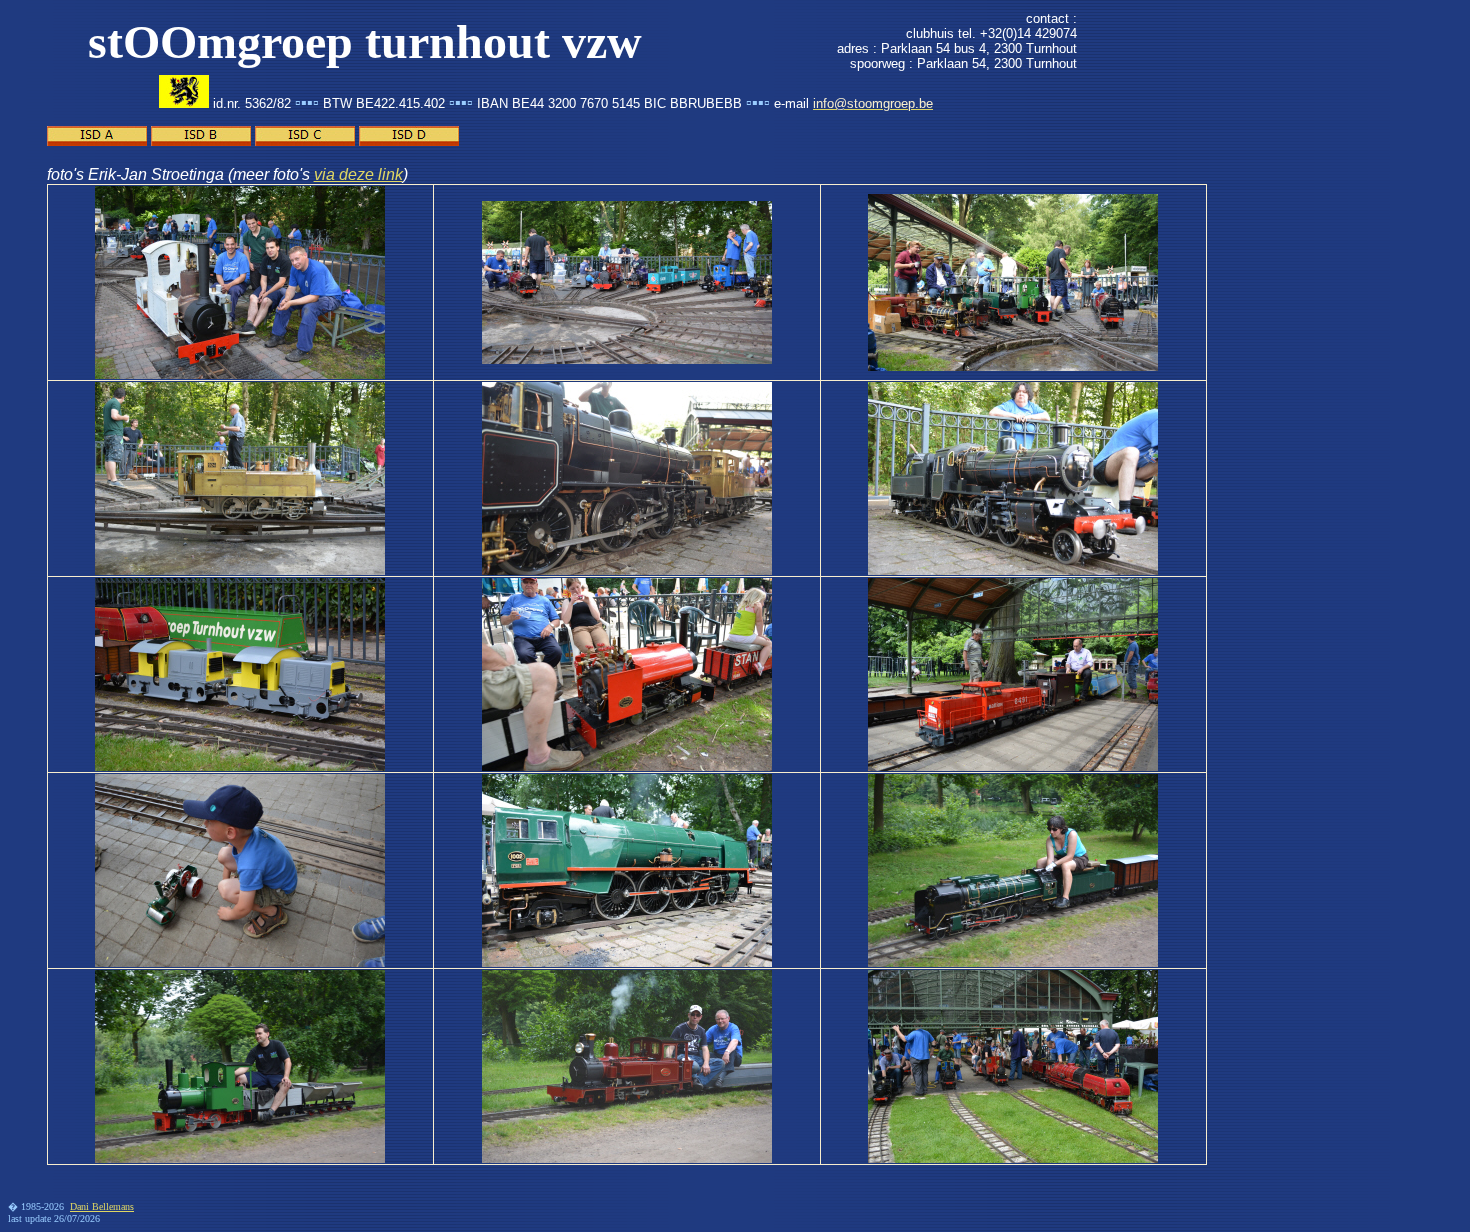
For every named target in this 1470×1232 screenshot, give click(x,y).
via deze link (358, 174)
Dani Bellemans (102, 1206)
